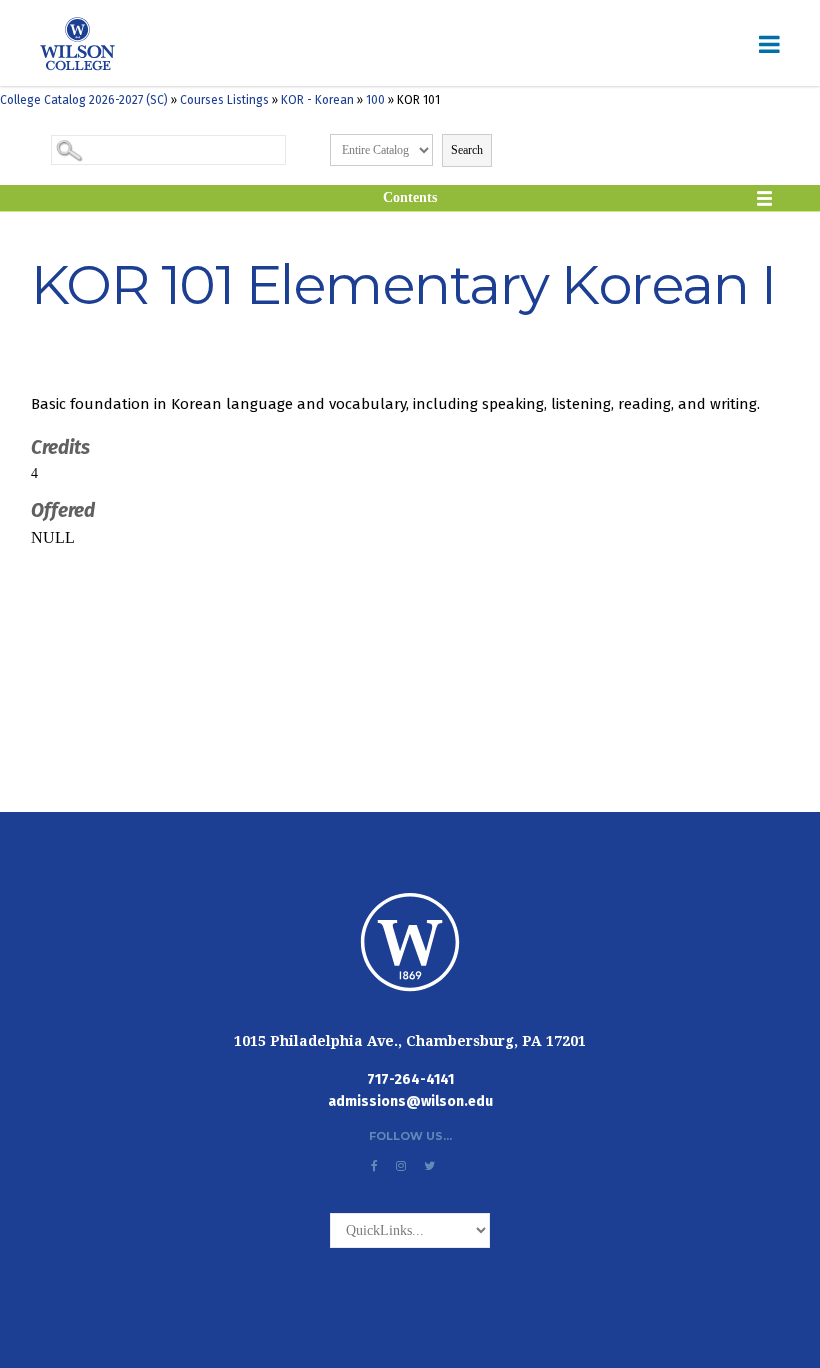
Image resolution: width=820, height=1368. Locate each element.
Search (467, 150)
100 (375, 100)
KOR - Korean (317, 100)
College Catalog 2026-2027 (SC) (84, 100)
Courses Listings (224, 100)
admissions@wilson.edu (410, 1101)
